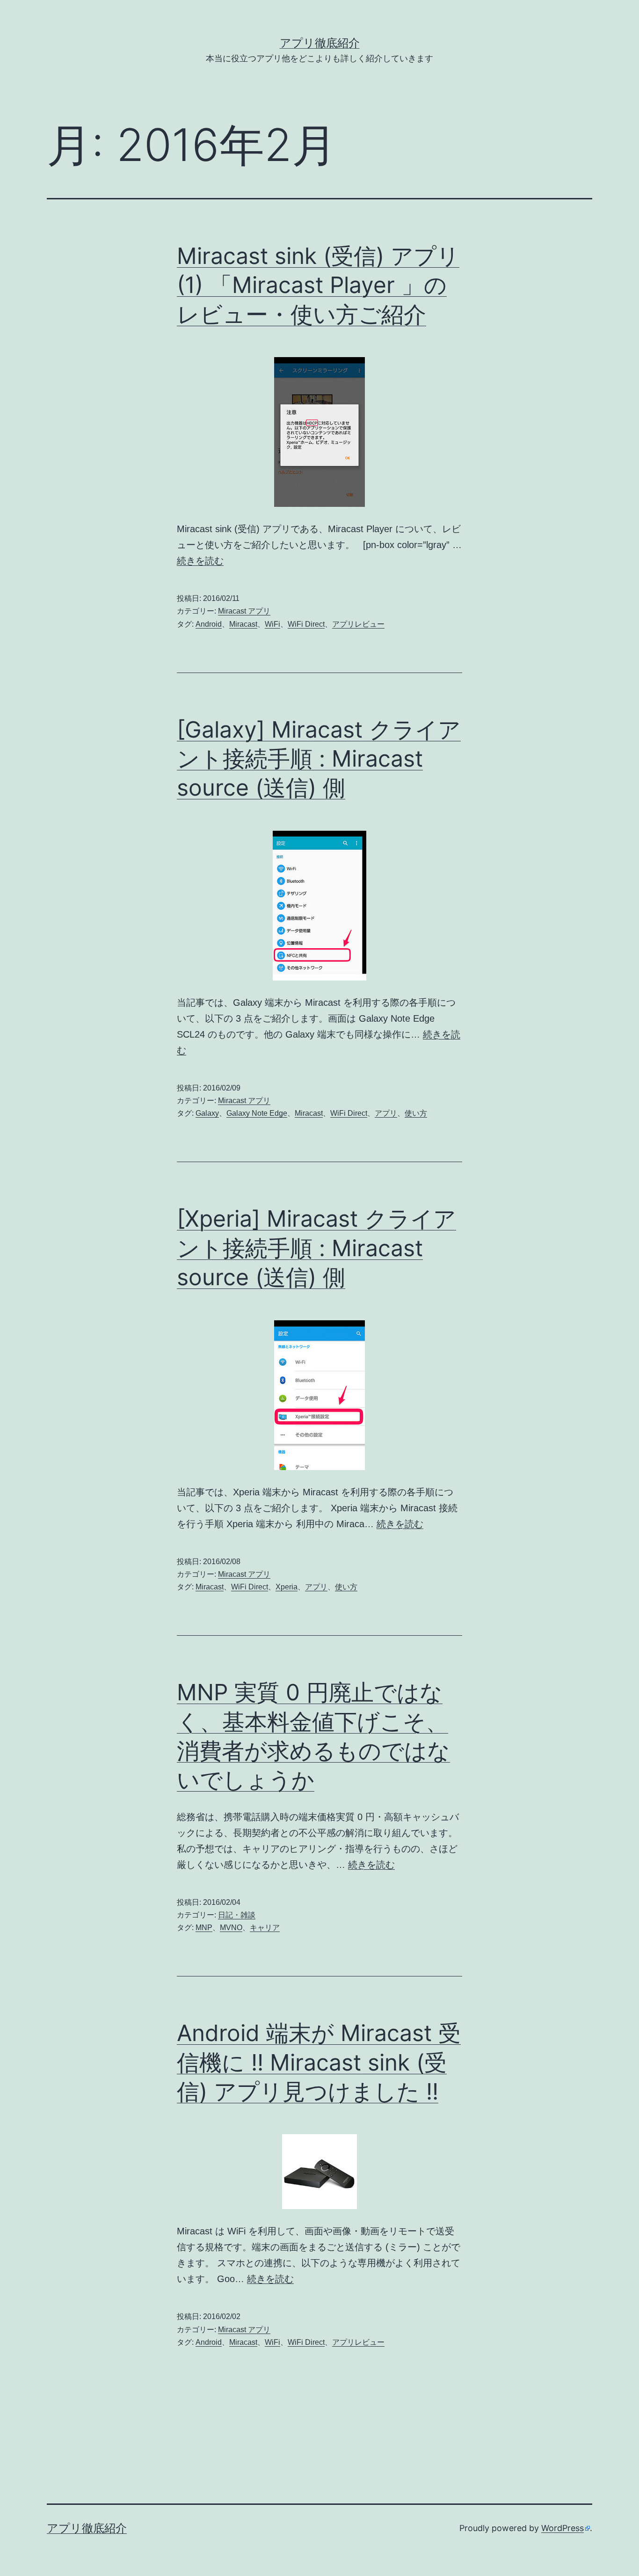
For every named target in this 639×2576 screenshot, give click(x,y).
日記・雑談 (237, 1915)
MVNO (231, 1928)
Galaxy (207, 1113)
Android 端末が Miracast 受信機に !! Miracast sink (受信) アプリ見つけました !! (319, 2062)
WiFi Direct (306, 624)
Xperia (287, 1587)
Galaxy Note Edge (257, 1113)
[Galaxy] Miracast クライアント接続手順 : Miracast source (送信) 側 (319, 759)
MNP (204, 1928)
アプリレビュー (358, 624)
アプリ (386, 1113)
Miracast (243, 624)
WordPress (563, 2528)
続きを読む (200, 561)
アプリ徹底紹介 (320, 43)
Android (209, 624)
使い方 (416, 1113)
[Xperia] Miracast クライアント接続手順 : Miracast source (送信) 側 (316, 1248)
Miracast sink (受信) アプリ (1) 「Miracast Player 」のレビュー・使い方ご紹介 (318, 285)
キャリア (265, 1928)
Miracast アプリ (244, 611)
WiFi (272, 624)
